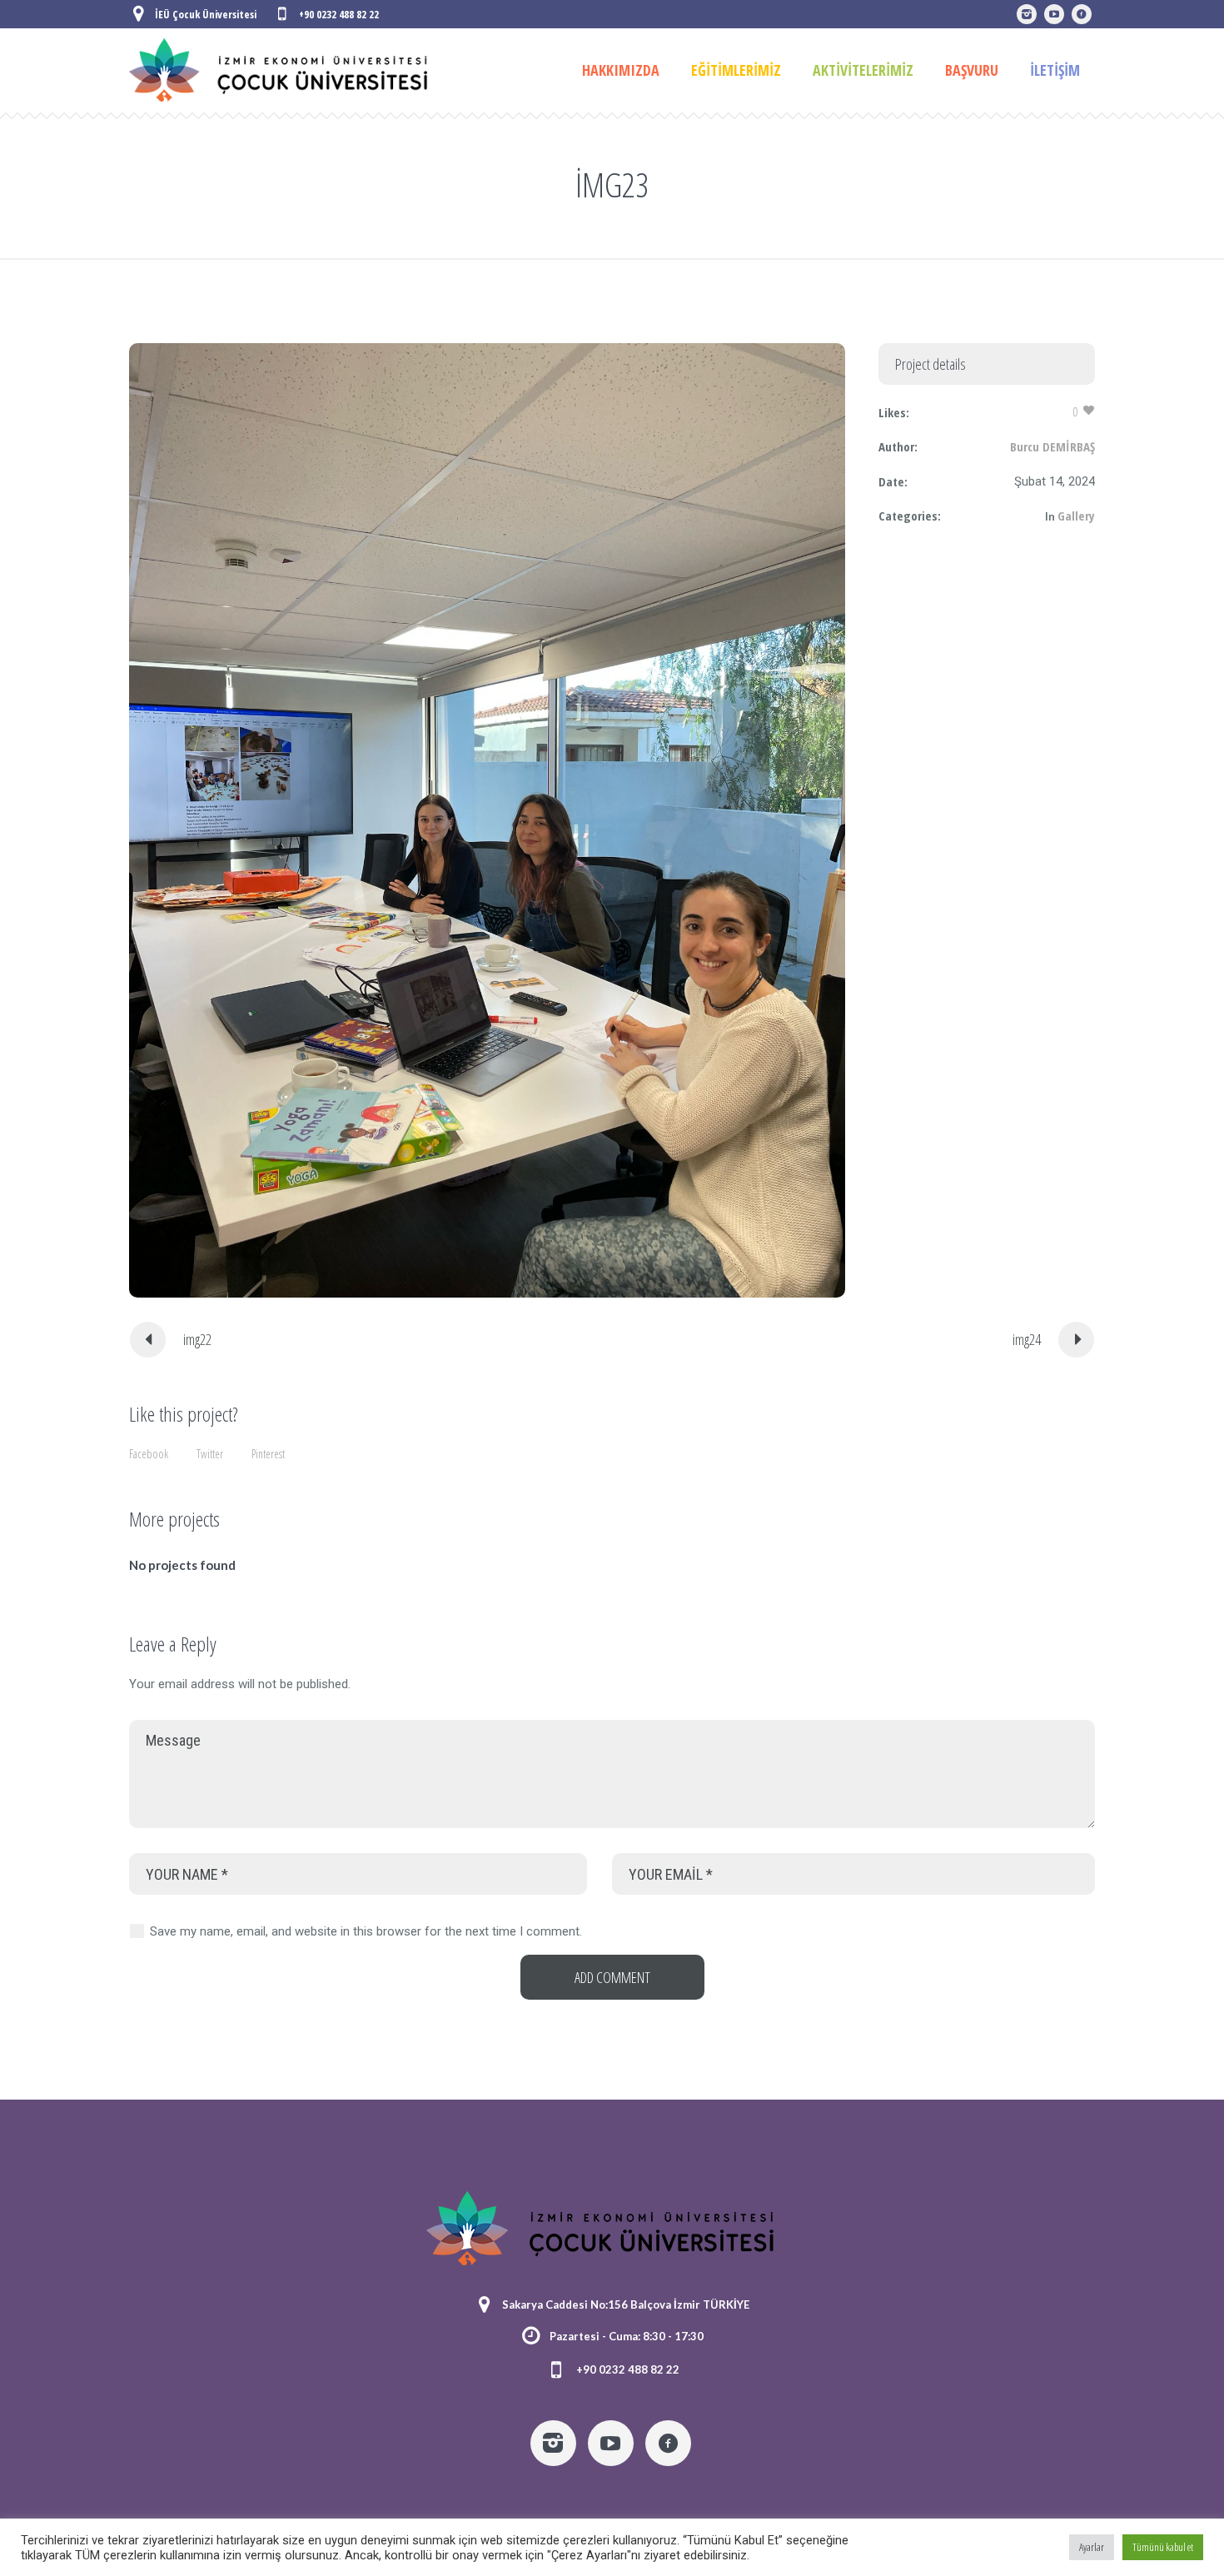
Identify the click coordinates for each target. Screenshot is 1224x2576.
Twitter (210, 1454)
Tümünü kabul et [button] (1163, 2547)
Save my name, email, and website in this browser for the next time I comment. (366, 1931)
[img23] (487, 820)
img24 (1027, 1339)
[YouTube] (1054, 14)
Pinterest (268, 1454)
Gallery (1076, 516)
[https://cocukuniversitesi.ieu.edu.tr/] (1082, 14)
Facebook (149, 1454)
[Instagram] (1027, 14)
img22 (197, 1339)
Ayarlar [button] (1092, 2547)
